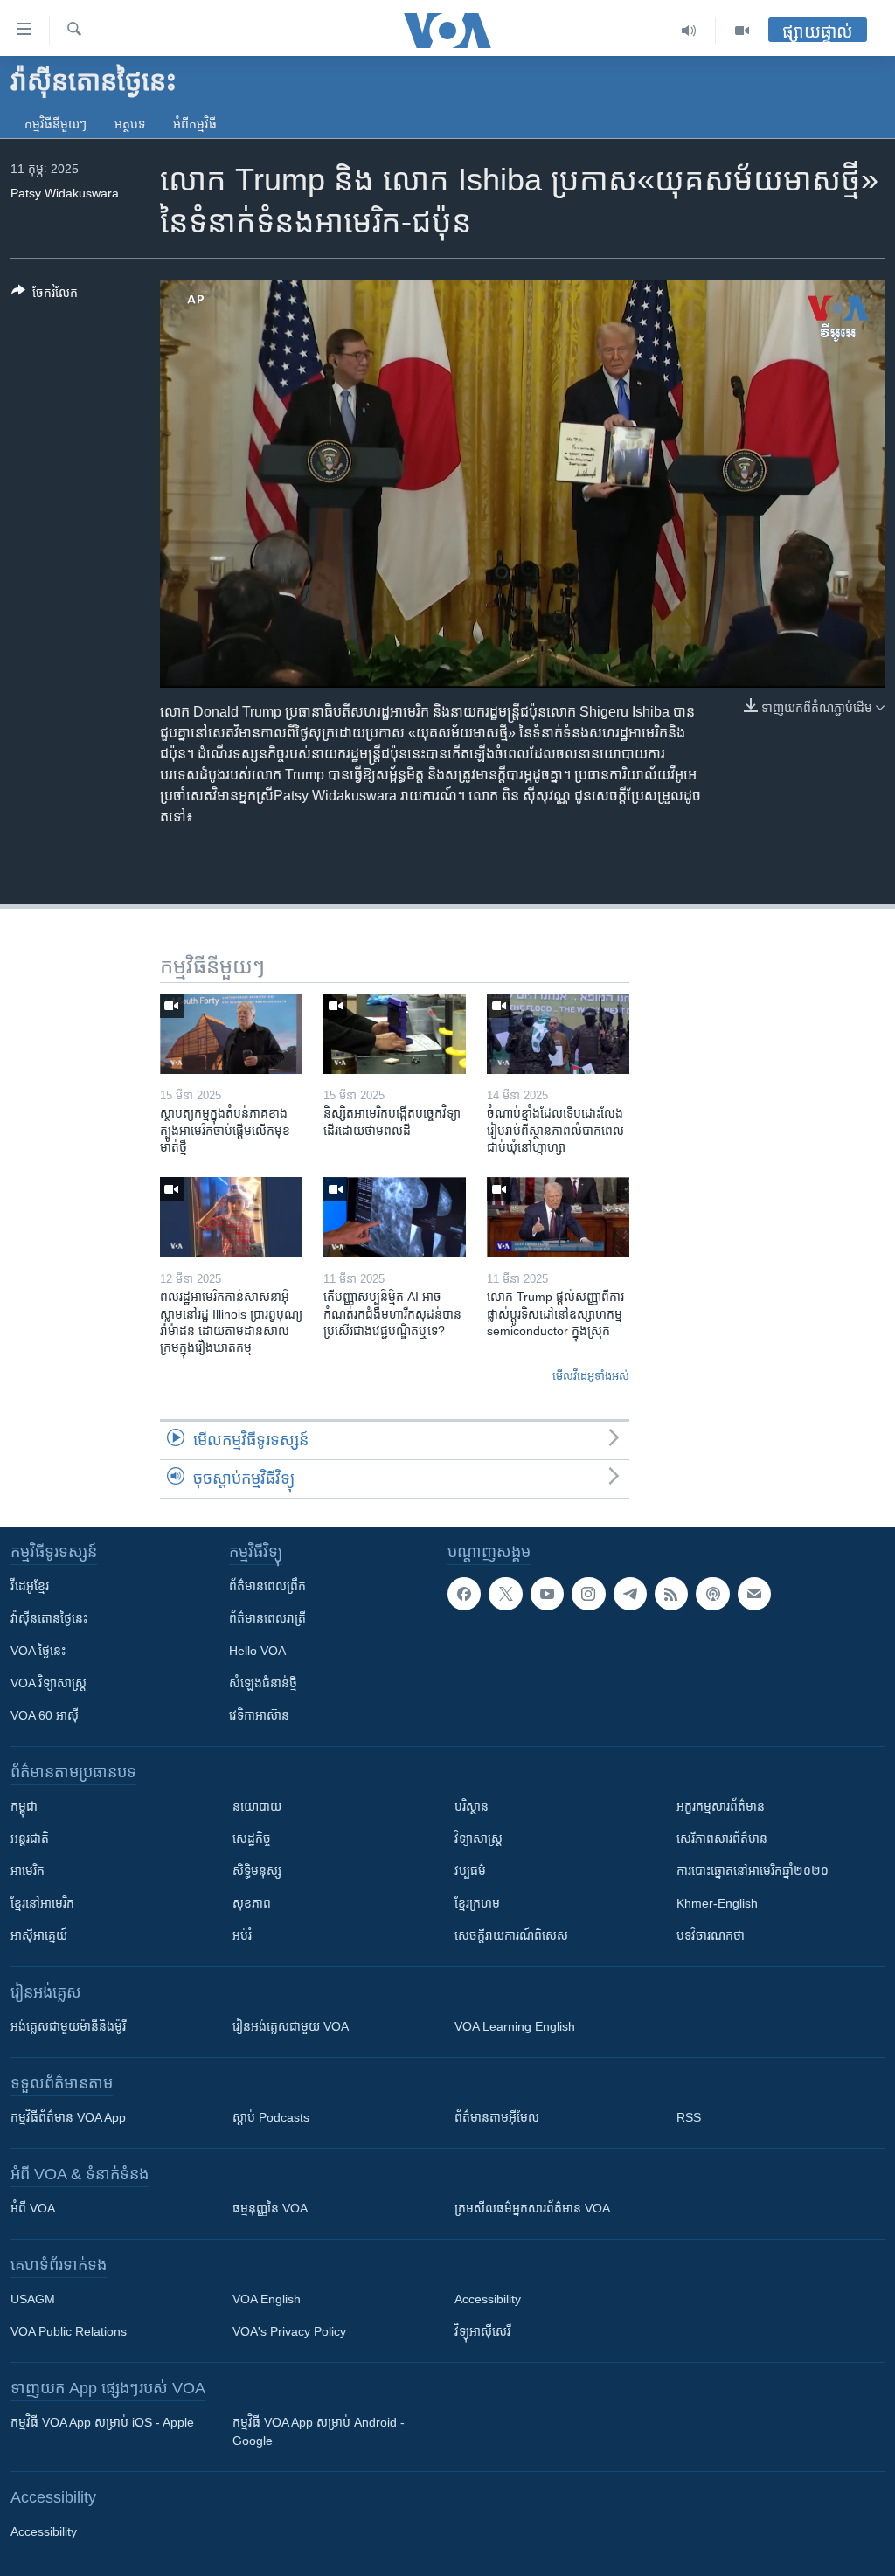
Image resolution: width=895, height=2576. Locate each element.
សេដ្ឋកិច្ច (252, 1839)
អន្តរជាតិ (30, 1839)
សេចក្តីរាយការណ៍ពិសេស (511, 1935)
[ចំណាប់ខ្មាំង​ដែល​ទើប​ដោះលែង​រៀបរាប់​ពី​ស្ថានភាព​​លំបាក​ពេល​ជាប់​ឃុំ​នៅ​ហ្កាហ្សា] (558, 1034)
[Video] (742, 31)
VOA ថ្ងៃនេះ (38, 1651)
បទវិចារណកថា (711, 1935)
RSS (689, 2117)
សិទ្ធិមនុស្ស (257, 1871)
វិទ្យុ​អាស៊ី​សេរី (482, 2331)
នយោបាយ (257, 1806)
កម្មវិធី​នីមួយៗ (56, 124)
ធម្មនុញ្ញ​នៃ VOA (270, 2208)
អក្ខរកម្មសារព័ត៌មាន (721, 1806)
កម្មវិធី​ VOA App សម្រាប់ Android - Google (319, 2431)
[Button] (45, 296)
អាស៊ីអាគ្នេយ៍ (39, 1935)
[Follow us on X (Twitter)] (505, 1594)
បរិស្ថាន (472, 1806)
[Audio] (689, 31)
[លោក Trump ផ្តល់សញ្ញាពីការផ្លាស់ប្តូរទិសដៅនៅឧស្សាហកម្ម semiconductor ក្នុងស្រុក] (558, 1217)
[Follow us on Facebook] (464, 1594)
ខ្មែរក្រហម (477, 1903)
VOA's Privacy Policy (289, 2331)
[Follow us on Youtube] (547, 1594)
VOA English (267, 2299)
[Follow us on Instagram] (588, 1594)
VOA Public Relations (69, 2331)
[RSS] (671, 1594)
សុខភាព (252, 1903)
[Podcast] (712, 1594)
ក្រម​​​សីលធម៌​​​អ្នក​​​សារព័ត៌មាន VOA (532, 2208)
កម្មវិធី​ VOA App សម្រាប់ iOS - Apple (102, 2422)
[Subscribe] (754, 1594)
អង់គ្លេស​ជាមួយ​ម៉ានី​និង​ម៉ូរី (68, 2026)
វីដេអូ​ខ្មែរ (30, 1586)
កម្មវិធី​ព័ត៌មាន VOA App (68, 2117)
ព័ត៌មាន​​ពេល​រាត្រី (267, 1618)
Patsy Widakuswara (65, 193)
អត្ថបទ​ (130, 124)
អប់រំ (242, 1935)
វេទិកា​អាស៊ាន (259, 1715)
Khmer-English (717, 1903)
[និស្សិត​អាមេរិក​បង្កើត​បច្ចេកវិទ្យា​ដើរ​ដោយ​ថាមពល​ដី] (395, 1034)
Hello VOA (257, 1651)
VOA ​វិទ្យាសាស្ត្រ (49, 1683)
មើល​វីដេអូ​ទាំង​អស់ (591, 1376)
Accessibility (488, 2299)
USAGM (33, 2299)
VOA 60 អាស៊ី (45, 1715)
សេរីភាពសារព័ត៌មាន (722, 1839)
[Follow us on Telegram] (630, 1594)
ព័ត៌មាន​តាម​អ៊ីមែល (497, 2117)
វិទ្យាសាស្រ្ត (479, 1839)
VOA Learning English (515, 2026)
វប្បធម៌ (470, 1871)
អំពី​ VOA (33, 2208)
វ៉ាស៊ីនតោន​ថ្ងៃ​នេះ (49, 1618)
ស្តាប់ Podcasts (271, 2117)
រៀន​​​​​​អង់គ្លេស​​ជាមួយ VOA (291, 2026)
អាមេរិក (28, 1871)
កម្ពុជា (24, 1806)
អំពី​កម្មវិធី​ (195, 124)
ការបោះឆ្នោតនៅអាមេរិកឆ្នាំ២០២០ (753, 1871)
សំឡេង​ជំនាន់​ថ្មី (263, 1683)
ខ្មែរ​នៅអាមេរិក (42, 1903)
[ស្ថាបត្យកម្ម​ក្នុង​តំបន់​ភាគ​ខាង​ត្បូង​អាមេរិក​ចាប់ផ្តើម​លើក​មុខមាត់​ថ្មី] (231, 1034)
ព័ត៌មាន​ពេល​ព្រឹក (267, 1586)
